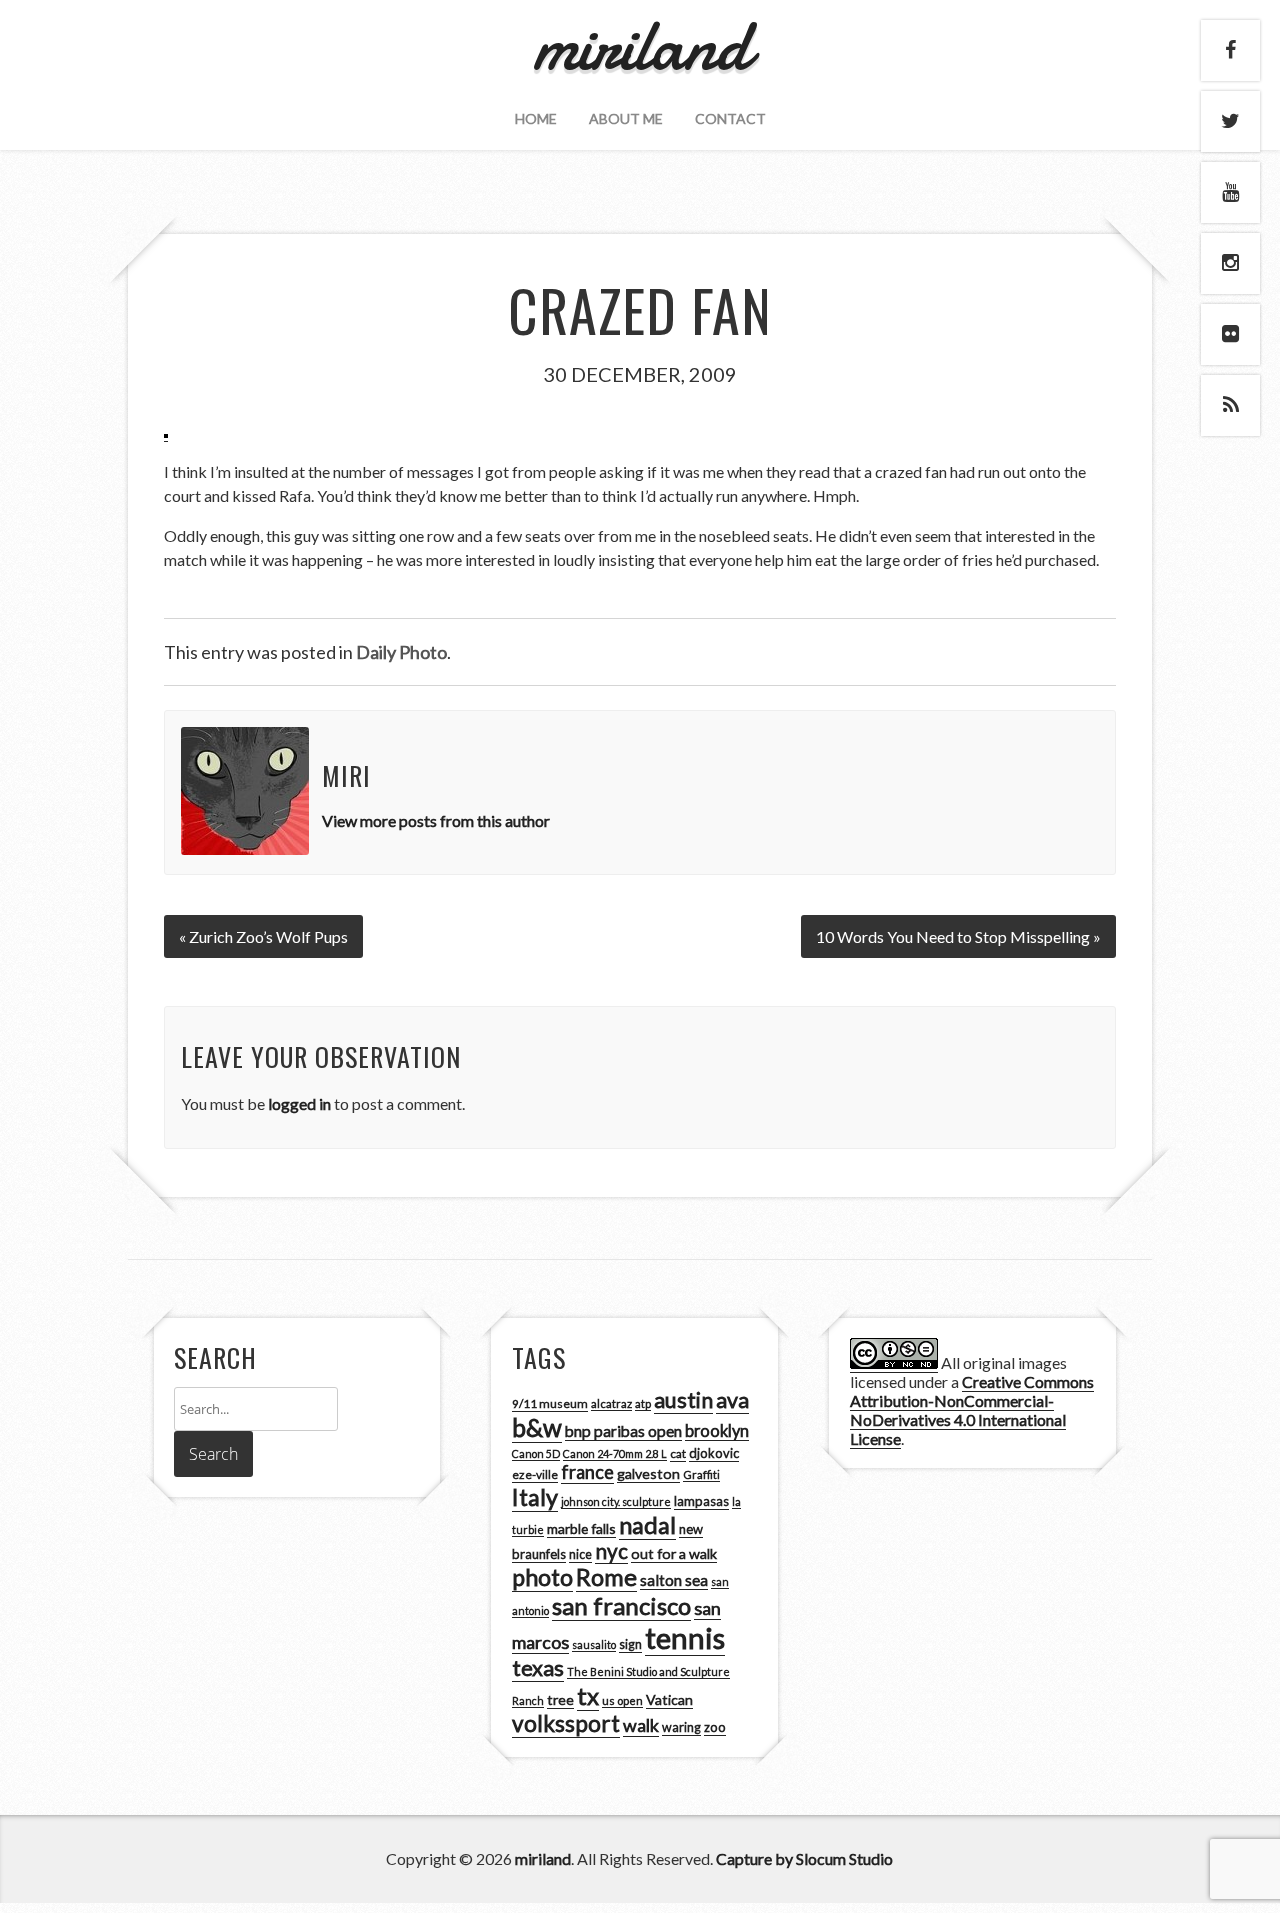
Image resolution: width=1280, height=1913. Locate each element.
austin (683, 1400)
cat (678, 1453)
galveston (648, 1473)
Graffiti (701, 1474)
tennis (685, 1637)
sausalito (594, 1644)
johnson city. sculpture (616, 1501)
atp (643, 1403)
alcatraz (611, 1403)
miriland (543, 1858)
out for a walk (674, 1553)
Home (536, 118)
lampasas (701, 1501)
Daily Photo (401, 652)
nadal (647, 1525)
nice (580, 1554)
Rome (606, 1577)
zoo (715, 1727)
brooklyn (717, 1430)
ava (732, 1400)
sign (630, 1644)
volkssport (566, 1723)
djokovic (714, 1453)
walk (641, 1725)
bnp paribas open (623, 1431)
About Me (626, 118)
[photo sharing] (166, 432)
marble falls (581, 1528)
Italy (535, 1497)
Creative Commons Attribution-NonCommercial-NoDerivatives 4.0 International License (972, 1410)
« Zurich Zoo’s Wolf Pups (263, 936)
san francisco (621, 1605)
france (587, 1472)
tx (588, 1695)
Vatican (669, 1699)
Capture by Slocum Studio (804, 1858)
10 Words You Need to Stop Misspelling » (958, 936)
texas (538, 1668)
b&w (537, 1427)
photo (542, 1577)
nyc (611, 1551)
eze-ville (535, 1474)
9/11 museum (550, 1403)
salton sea (674, 1580)
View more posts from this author (436, 820)
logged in (299, 1103)
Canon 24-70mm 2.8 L (615, 1453)
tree (560, 1699)
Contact (730, 118)
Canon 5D (536, 1453)
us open (622, 1700)
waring (681, 1727)
